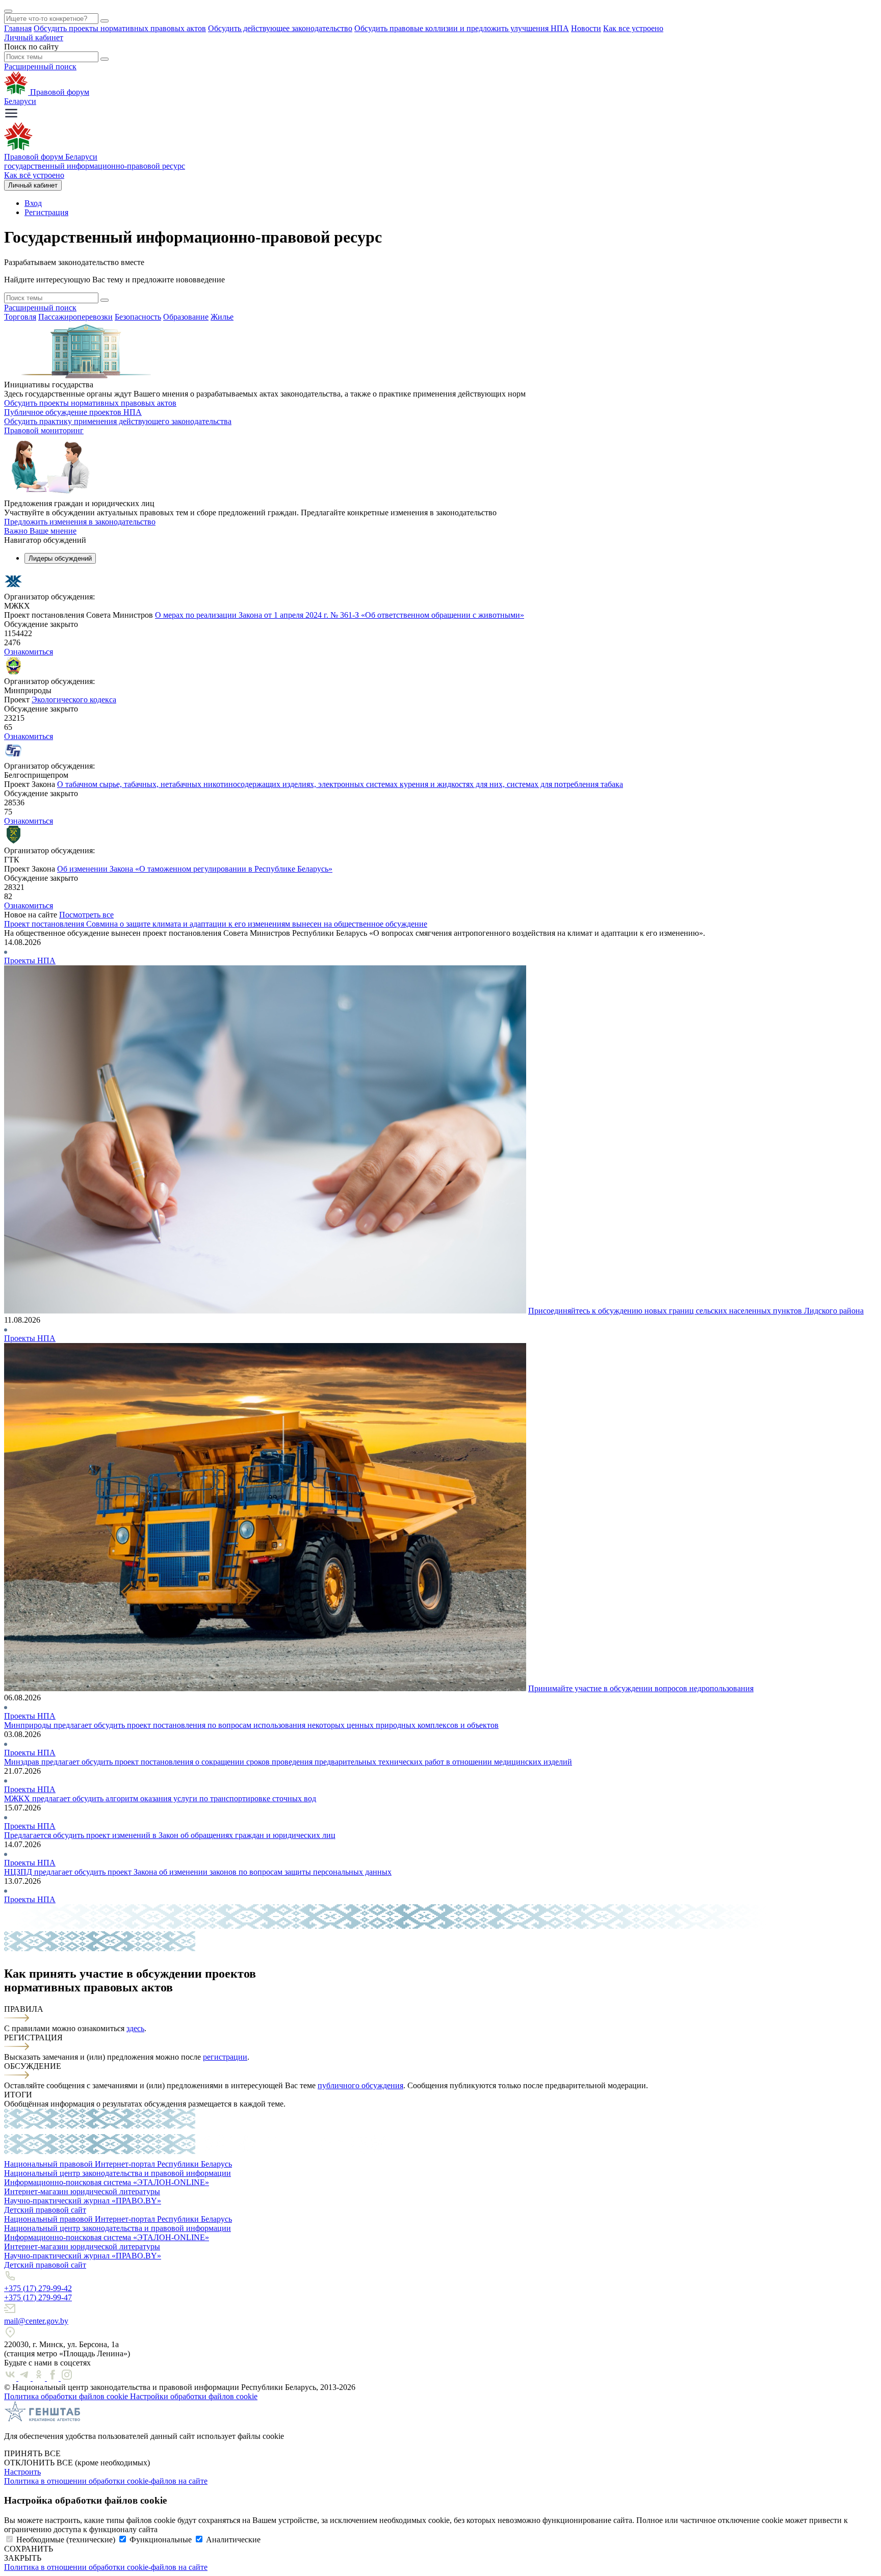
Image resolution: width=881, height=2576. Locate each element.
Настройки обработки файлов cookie (194, 2396)
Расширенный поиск (40, 67)
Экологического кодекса (74, 700)
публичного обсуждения (360, 2085)
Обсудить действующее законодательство (280, 28)
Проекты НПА (30, 961)
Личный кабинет (34, 37)
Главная (18, 28)
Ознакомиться (29, 652)
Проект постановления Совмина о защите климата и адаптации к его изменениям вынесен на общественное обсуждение (216, 924)
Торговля (20, 317)
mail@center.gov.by (36, 2321)
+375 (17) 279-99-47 (38, 2297)
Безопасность (138, 317)
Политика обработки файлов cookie (67, 2396)
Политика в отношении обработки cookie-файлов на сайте (106, 2481)
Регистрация (46, 212)
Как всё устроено (34, 175)
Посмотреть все (86, 915)
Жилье (222, 317)
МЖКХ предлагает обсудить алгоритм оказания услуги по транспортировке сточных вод (160, 1798)
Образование (186, 317)
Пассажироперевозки (75, 317)
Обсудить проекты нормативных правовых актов (120, 28)
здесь (135, 2028)
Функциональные (161, 2540)
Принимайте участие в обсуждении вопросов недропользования (641, 1688)
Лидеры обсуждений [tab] (60, 558)
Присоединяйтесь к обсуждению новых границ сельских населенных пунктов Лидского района (696, 1311)
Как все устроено (633, 28)
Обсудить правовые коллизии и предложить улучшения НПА (462, 28)
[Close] (8, 11)
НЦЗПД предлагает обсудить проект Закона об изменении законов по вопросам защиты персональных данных (198, 1872)
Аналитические (233, 2540)
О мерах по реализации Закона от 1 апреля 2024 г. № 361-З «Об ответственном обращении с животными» (340, 615)
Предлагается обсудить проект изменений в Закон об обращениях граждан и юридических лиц (170, 1835)
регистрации (225, 2057)
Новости (586, 28)
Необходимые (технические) (66, 2540)
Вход (33, 203)
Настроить (22, 2472)
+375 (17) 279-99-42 (38, 2288)
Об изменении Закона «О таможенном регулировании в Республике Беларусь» (195, 869)
